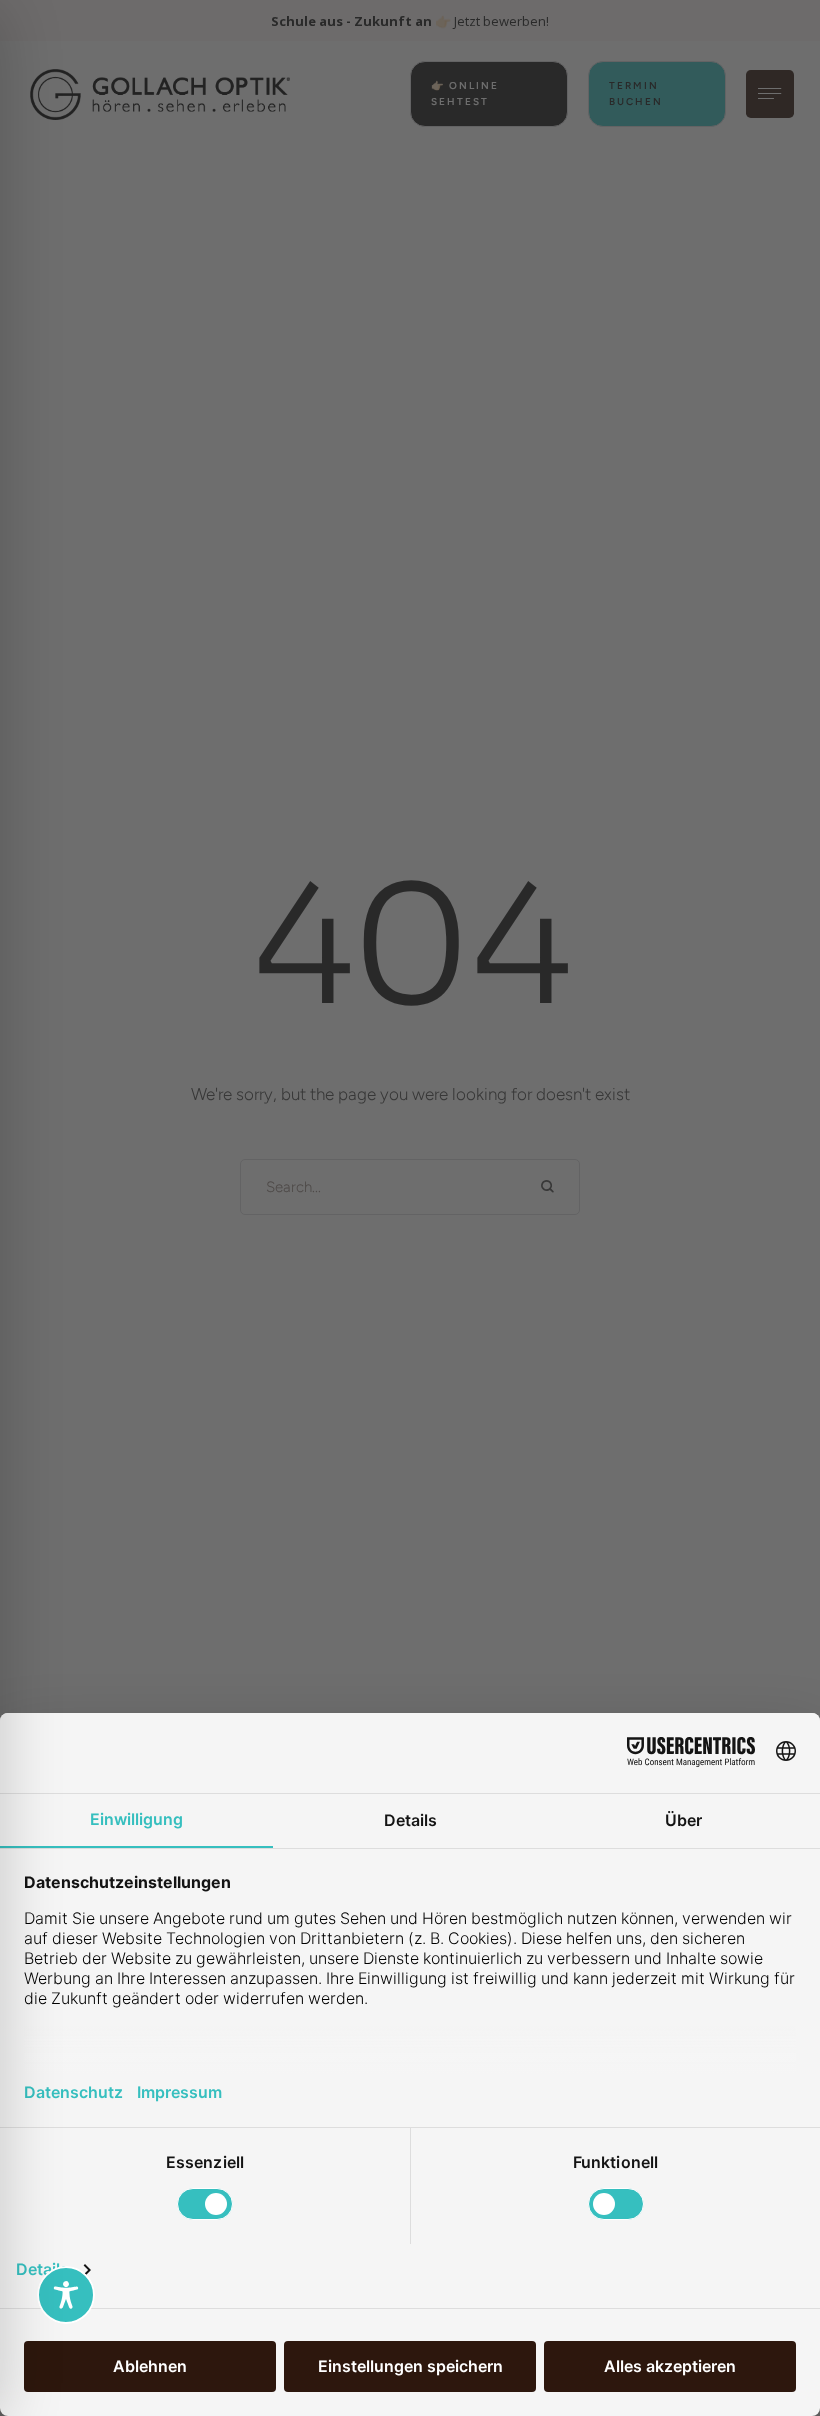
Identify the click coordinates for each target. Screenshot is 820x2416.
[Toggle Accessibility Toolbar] (66, 2295)
